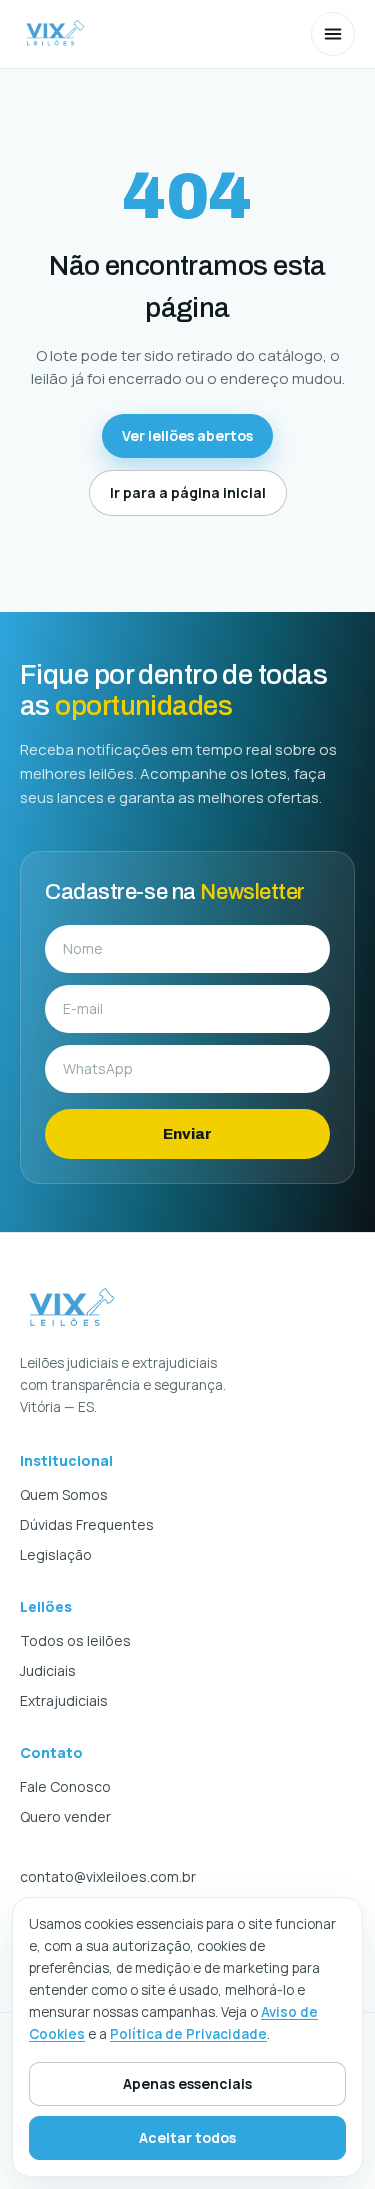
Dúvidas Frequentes (87, 1524)
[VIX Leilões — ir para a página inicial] (55, 34)
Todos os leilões (75, 1640)
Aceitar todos (187, 2137)
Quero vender (65, 1816)
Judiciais (48, 1670)
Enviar (187, 1134)
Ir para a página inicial (188, 492)
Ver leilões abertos (187, 435)
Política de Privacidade (188, 2034)
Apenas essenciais (187, 2083)
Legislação (56, 1554)
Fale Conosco (65, 1786)
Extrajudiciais (64, 1700)
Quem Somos (64, 1494)
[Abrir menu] (333, 34)
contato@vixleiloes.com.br (108, 1876)
